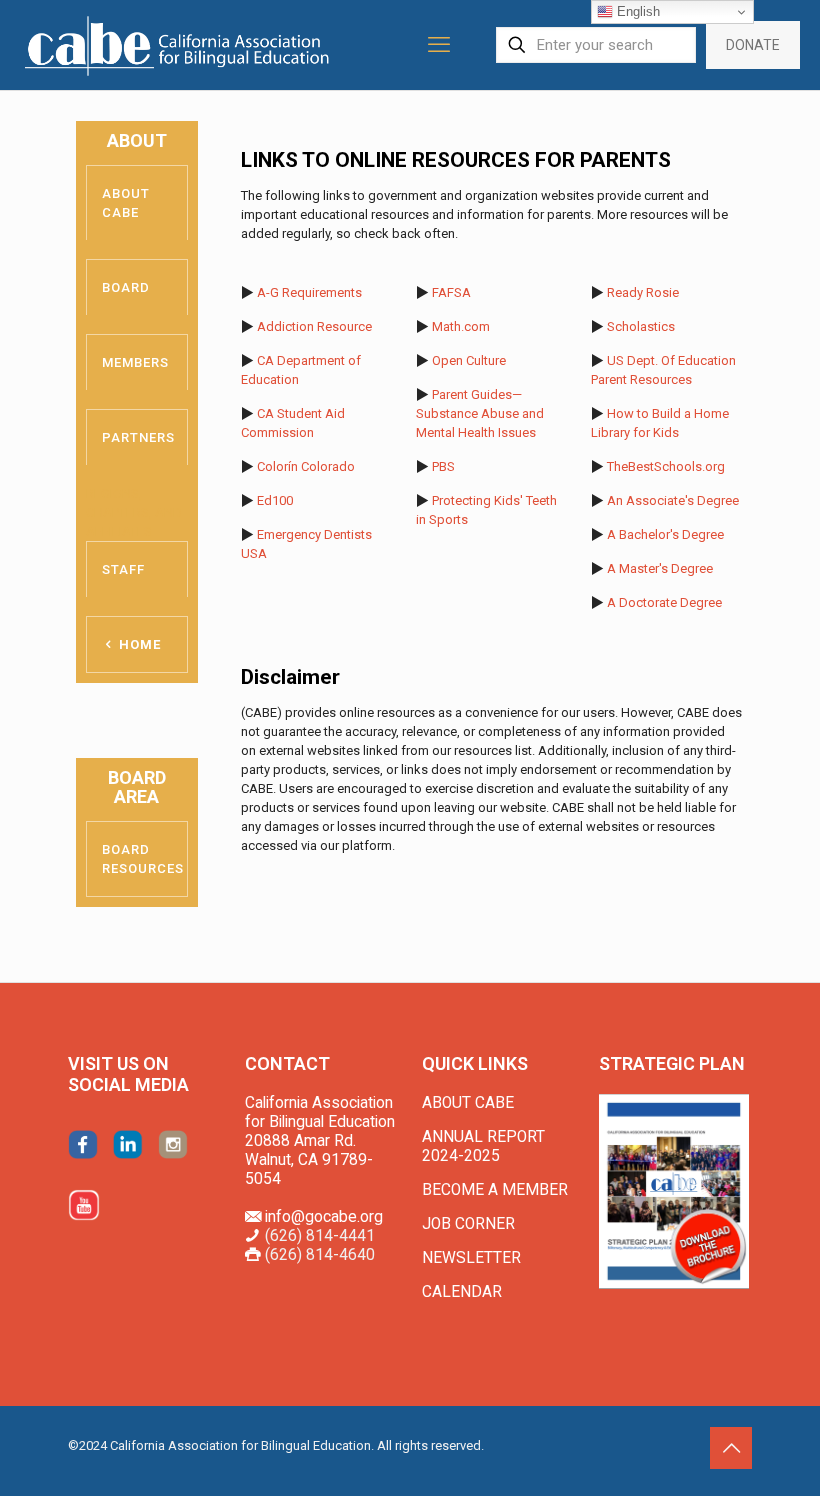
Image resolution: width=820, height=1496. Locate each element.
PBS (443, 466)
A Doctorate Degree (664, 602)
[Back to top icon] (731, 1448)
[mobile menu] (439, 45)
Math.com (461, 326)
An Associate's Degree (673, 500)
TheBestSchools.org (666, 466)
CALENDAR (462, 1292)
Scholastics (641, 326)
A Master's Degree (660, 568)
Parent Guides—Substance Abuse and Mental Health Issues (480, 413)
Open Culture (469, 360)
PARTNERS (138, 437)
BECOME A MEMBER (495, 1190)
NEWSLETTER (471, 1258)
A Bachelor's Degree (665, 534)
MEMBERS (135, 362)
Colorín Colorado (306, 466)
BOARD (126, 287)
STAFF (123, 569)
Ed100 (275, 500)
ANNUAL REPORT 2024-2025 (483, 1146)
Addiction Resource (314, 326)
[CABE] (179, 45)
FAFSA (451, 292)
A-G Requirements (309, 292)
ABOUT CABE (126, 203)
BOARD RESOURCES (143, 859)
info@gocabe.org (324, 1217)
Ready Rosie (643, 292)
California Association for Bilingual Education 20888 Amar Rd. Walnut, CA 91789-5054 (320, 1141)
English (636, 11)
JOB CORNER (468, 1224)
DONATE (753, 45)
